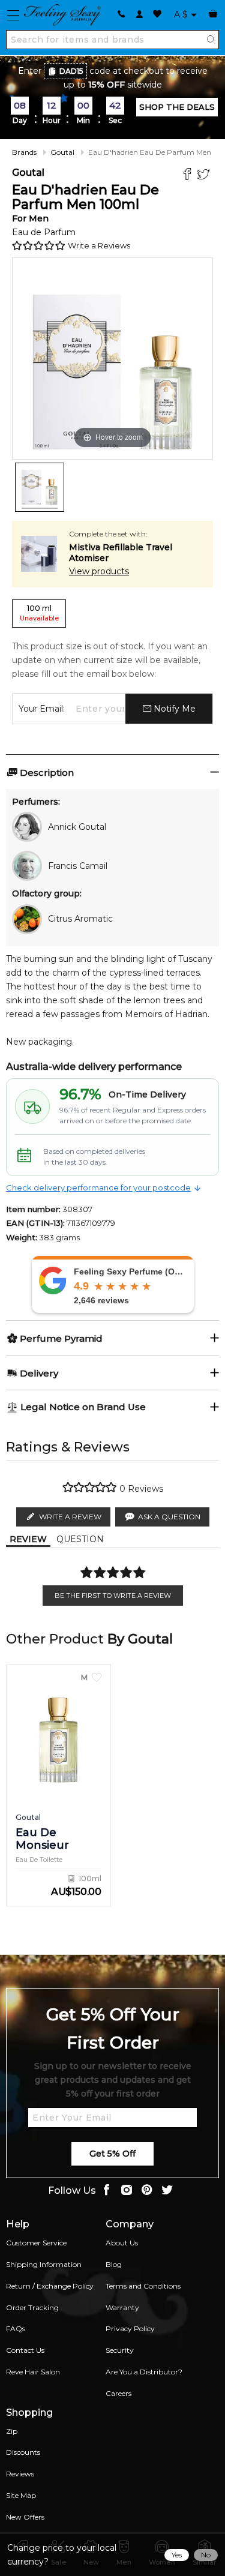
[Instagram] (127, 2191)
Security (120, 2350)
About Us (122, 2243)
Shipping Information (44, 2264)
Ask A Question (169, 1517)
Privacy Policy (130, 2328)
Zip (12, 2431)
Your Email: (42, 709)
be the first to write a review (113, 1596)
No (206, 2555)
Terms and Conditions (143, 2286)
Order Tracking (32, 2307)
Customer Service (36, 2243)
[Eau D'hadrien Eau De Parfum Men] (40, 487)
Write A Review (70, 1517)
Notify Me (173, 709)
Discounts (23, 2452)
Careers (118, 2393)
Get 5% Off (112, 2154)
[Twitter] (205, 176)
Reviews (20, 2474)
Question (80, 1539)
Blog (114, 2264)
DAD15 (71, 71)
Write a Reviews (99, 245)
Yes (177, 2555)
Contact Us (25, 2350)
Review (28, 1539)
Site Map (21, 2495)
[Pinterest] (147, 2191)
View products (99, 571)
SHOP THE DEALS (177, 107)
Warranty (122, 2307)
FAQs (16, 2328)
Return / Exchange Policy (50, 2286)
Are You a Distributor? (144, 2372)
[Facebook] (189, 176)
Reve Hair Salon (33, 2372)
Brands (24, 152)
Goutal (62, 152)
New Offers (25, 2517)
